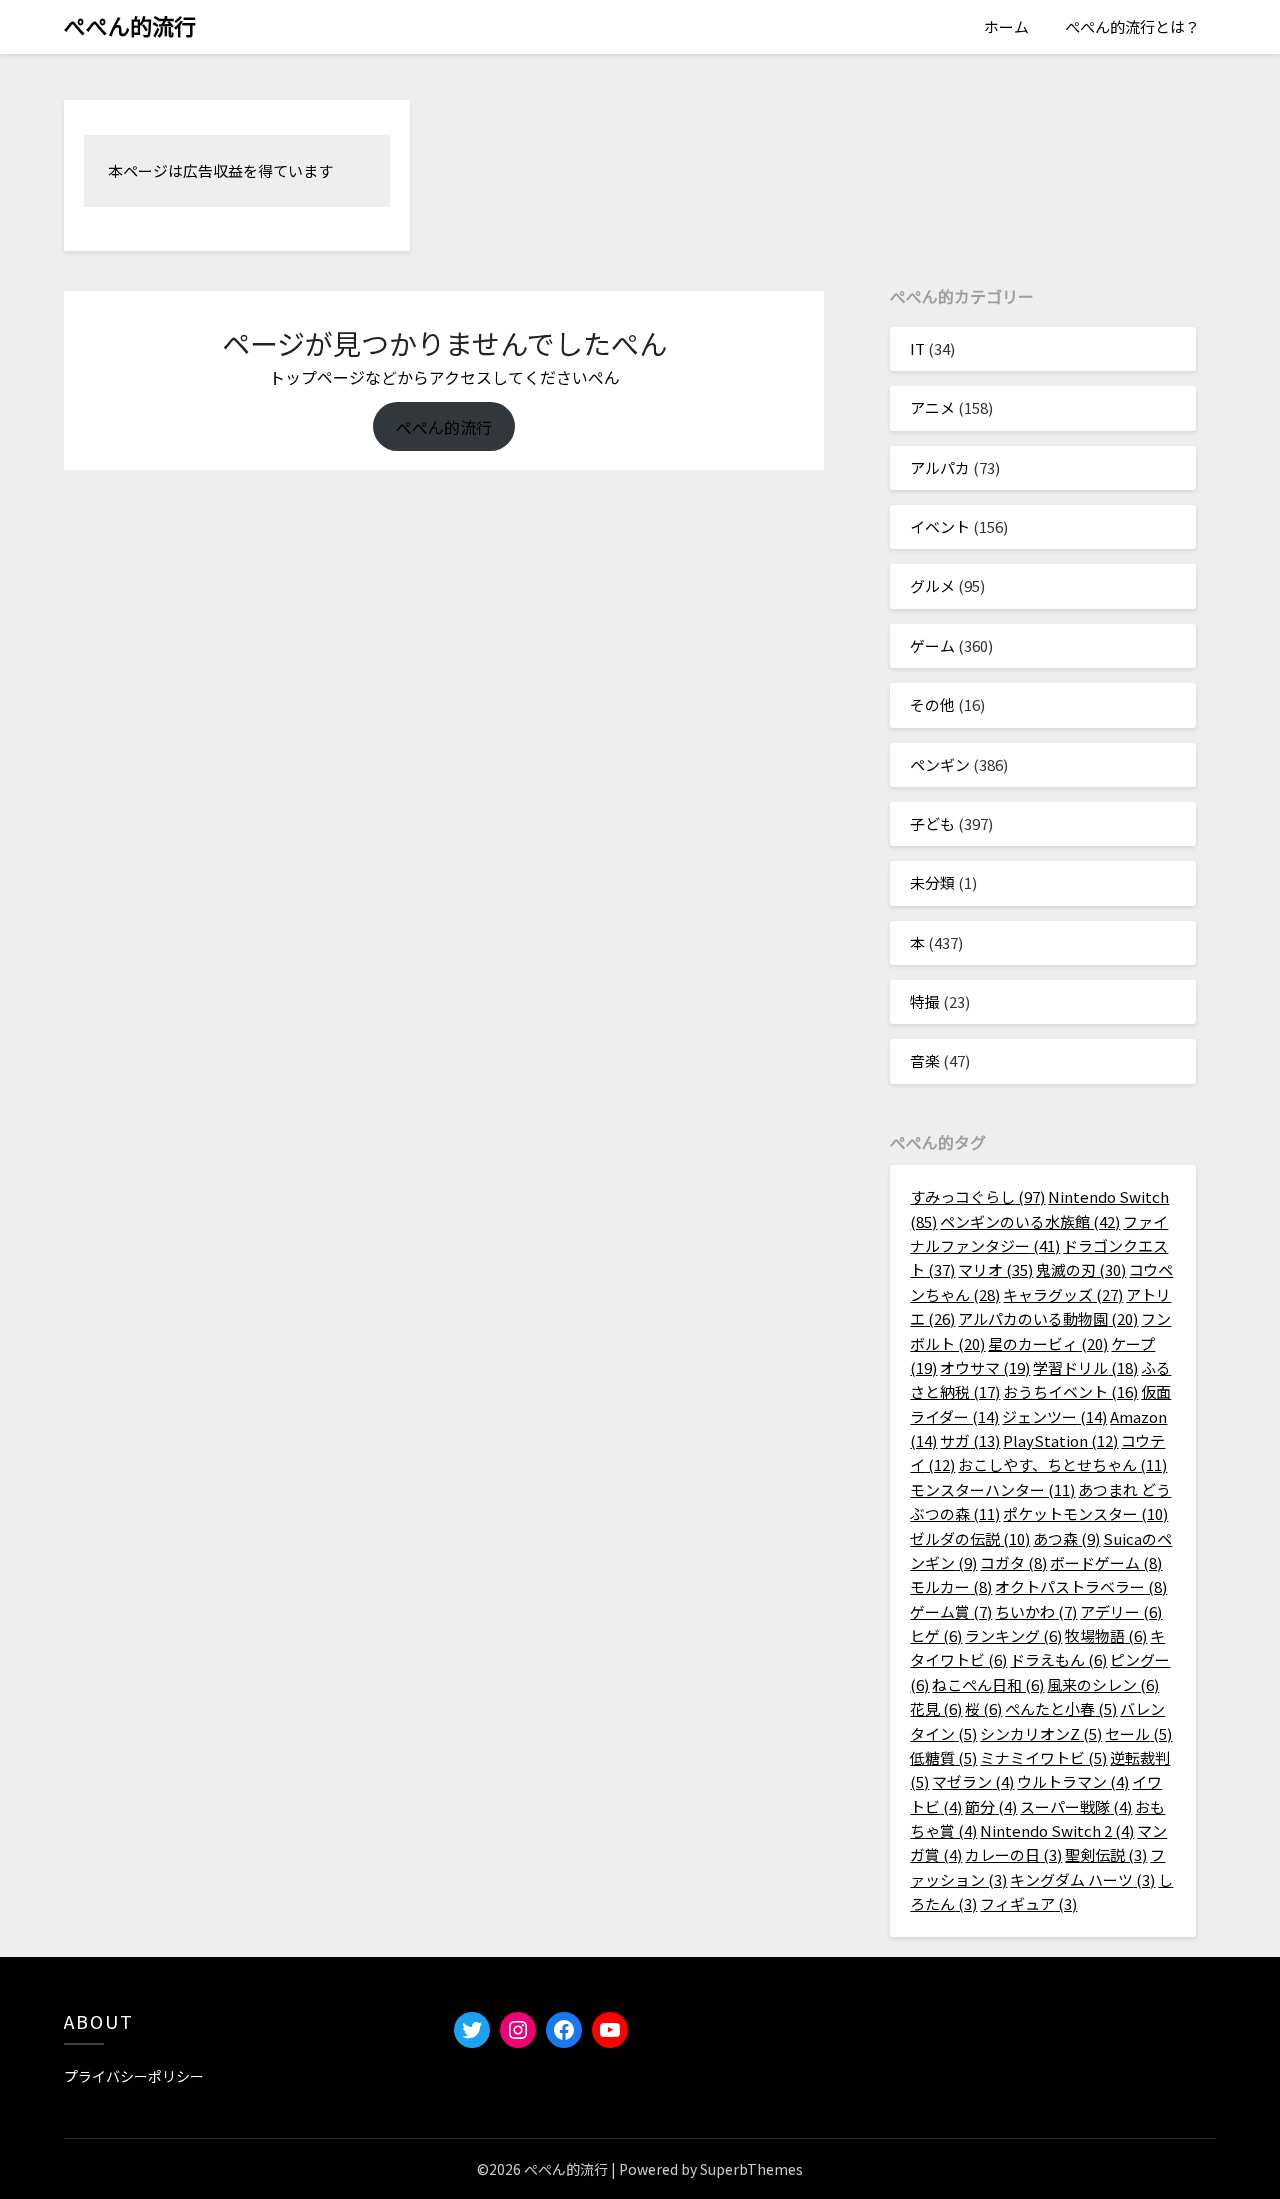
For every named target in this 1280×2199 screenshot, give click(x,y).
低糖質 (943, 1757)
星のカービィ (1048, 1343)
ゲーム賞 (951, 1611)
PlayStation (1060, 1440)
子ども (932, 823)
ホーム (1006, 26)
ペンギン (940, 764)
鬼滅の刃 (1081, 1269)
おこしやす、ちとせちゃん (1062, 1464)
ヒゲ (936, 1635)
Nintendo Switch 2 (1057, 1830)
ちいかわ (1036, 1611)
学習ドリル (1085, 1367)
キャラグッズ (1063, 1294)
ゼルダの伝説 (970, 1538)
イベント (940, 526)
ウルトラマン (1073, 1781)
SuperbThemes (751, 2169)
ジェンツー (1054, 1416)
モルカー (951, 1586)
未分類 (932, 882)
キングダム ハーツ (1082, 1879)
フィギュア (1028, 1903)
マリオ (995, 1269)
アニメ (932, 407)
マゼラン (973, 1781)
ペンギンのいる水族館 (1030, 1221)
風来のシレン (1103, 1684)
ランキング (1013, 1635)
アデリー (1121, 1611)
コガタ (1013, 1562)
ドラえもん (1058, 1659)
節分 (991, 1806)
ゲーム (932, 645)
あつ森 (1066, 1538)
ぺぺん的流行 (130, 25)
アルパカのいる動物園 (1048, 1318)
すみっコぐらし (977, 1196)
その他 (932, 704)
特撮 (925, 1001)
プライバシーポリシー (134, 2076)
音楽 (925, 1060)
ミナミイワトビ (1043, 1757)
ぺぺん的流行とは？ (1132, 26)
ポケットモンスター (1085, 1513)
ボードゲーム (1106, 1562)
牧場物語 (1106, 1635)
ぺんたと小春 (1061, 1708)
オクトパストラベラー (1081, 1586)
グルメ (932, 585)
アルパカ (940, 467)
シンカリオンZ (1041, 1733)
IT (917, 348)
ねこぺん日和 (988, 1684)
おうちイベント (1070, 1391)
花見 (936, 1708)
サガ (970, 1440)
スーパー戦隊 (1076, 1806)
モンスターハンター (992, 1489)
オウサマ (985, 1367)
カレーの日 (1013, 1854)
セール (1138, 1733)
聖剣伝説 (1106, 1854)
